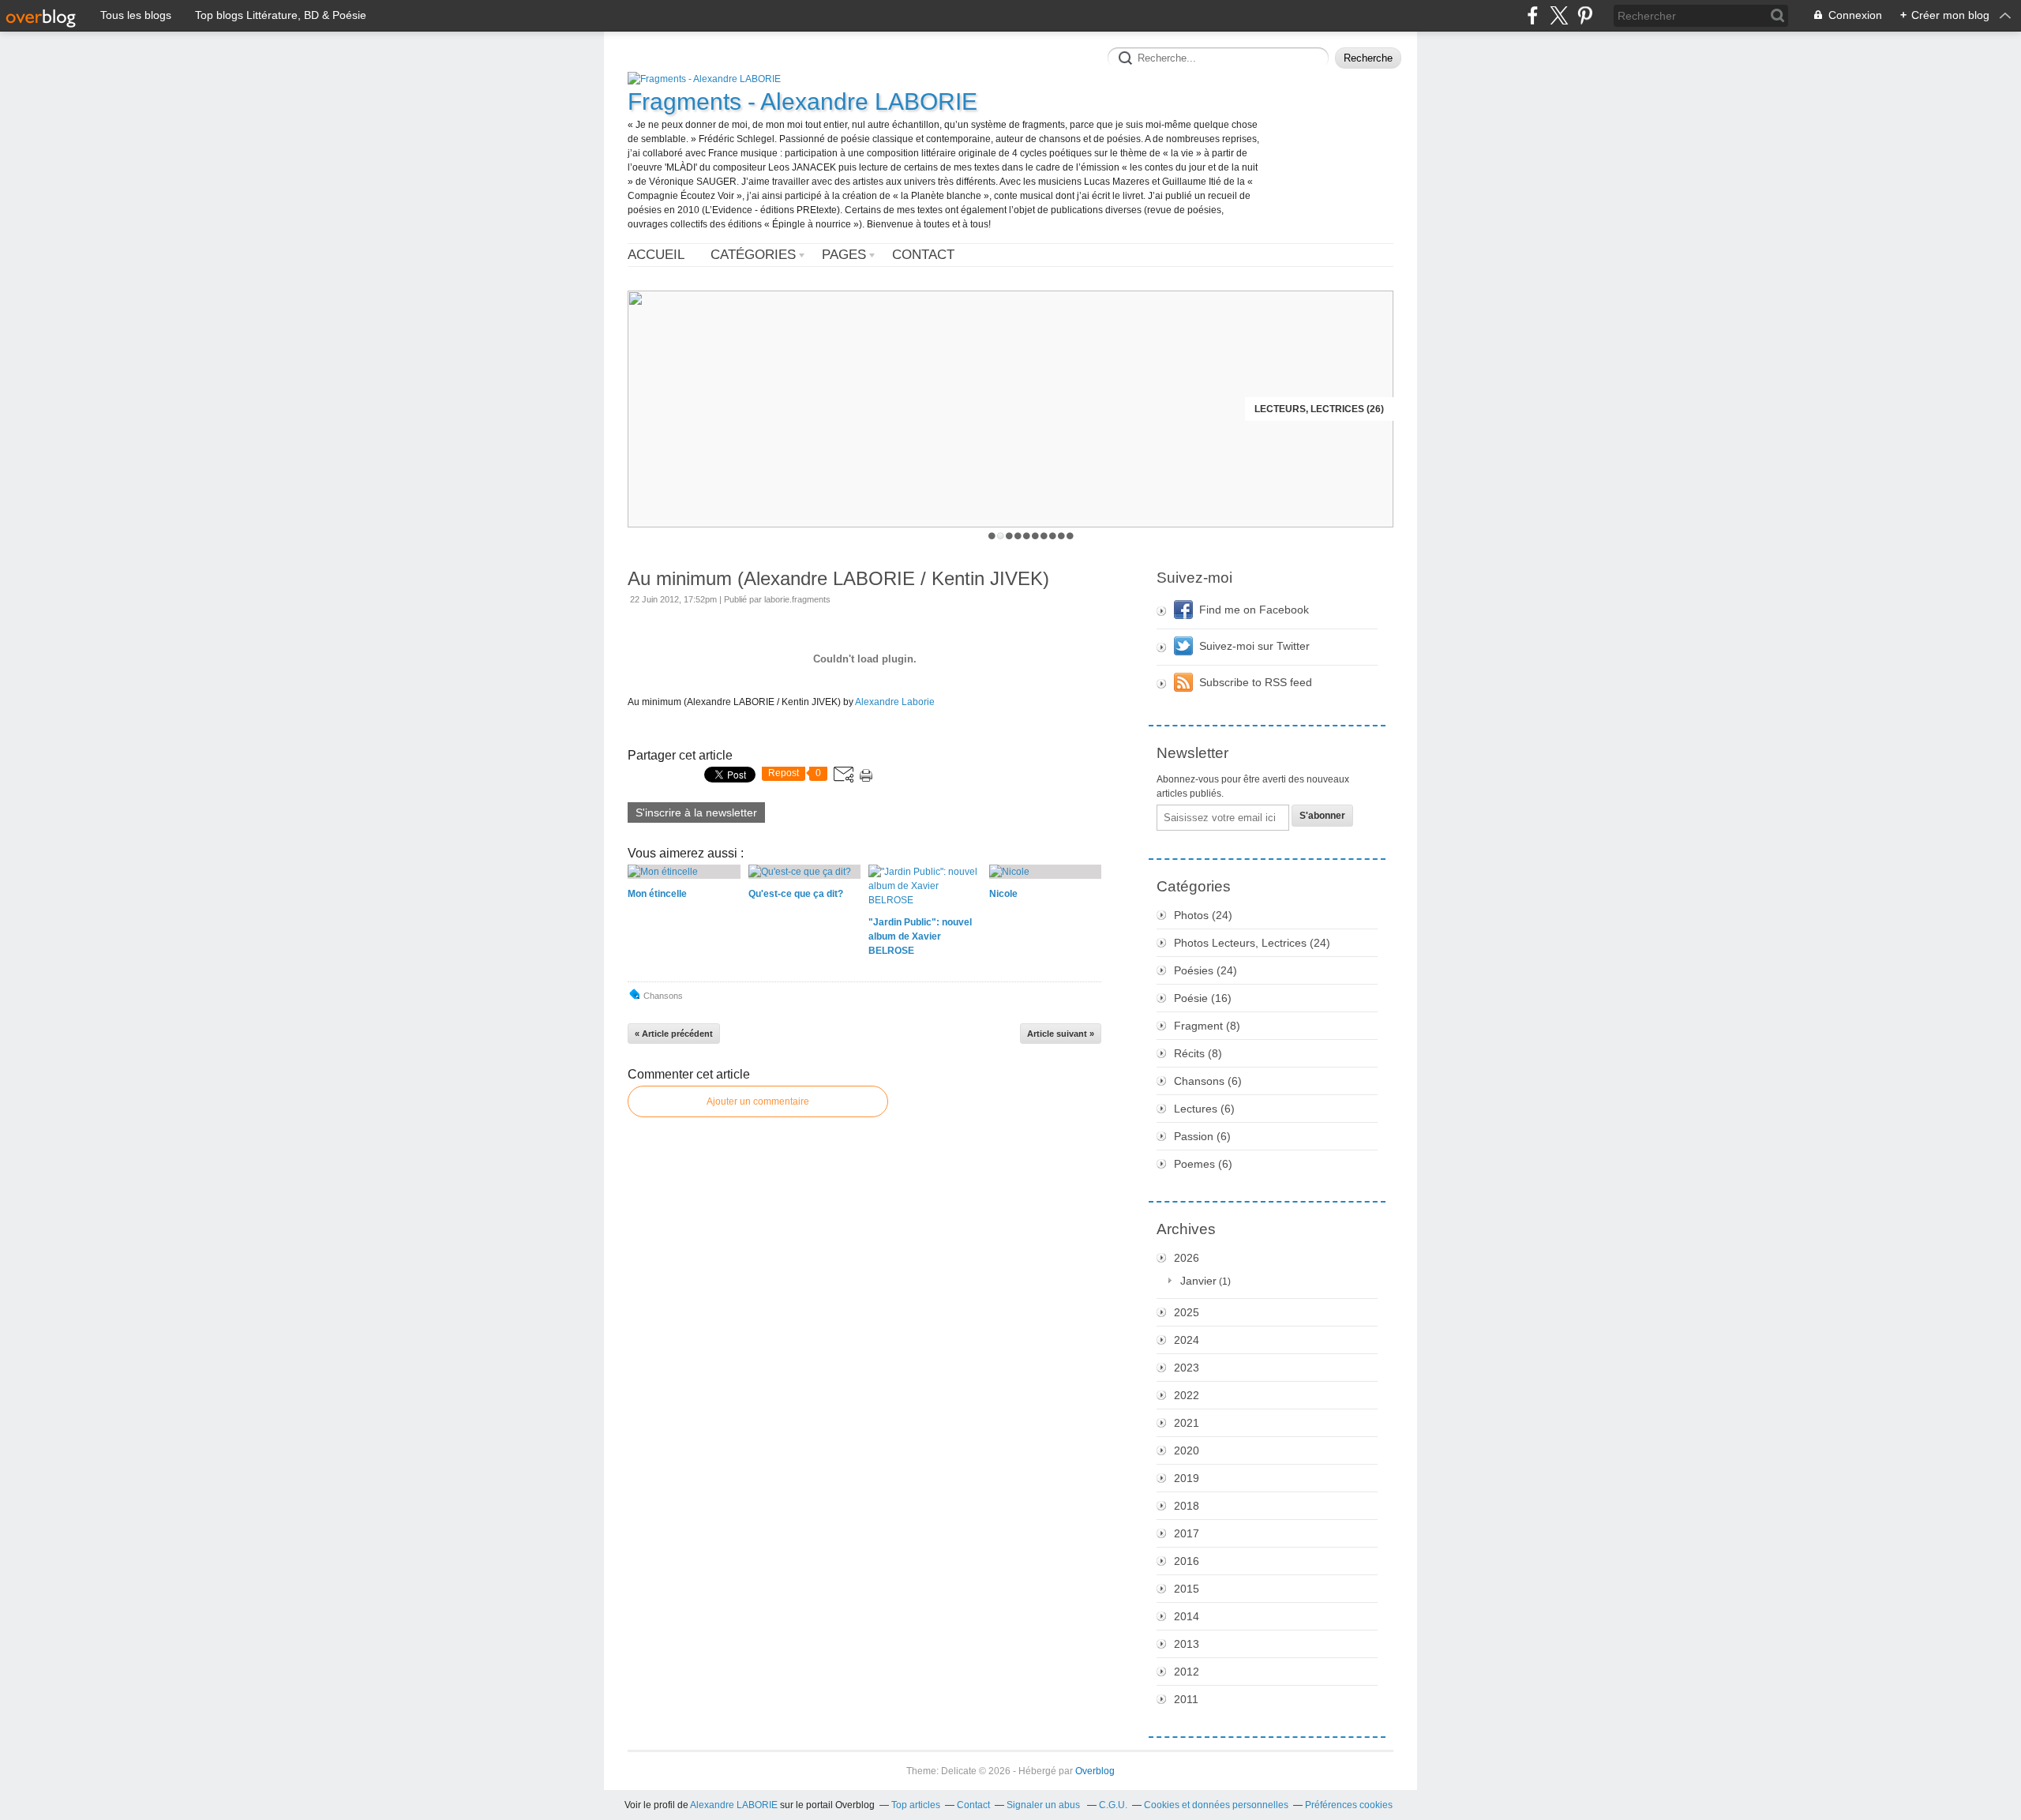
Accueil (656, 255)
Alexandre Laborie (895, 702)
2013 (1187, 1644)
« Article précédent (674, 1034)
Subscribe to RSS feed (1256, 682)
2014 (1187, 1616)
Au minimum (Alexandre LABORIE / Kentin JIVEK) (838, 578)
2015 (1187, 1589)
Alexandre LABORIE (734, 1805)
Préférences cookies (1349, 1805)
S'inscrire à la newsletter (696, 812)
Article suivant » (1061, 1034)
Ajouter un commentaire (758, 1101)
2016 (1187, 1561)
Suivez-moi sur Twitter (1254, 646)
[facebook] (1533, 15)
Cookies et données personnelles (1216, 1805)
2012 (1187, 1672)
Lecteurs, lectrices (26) (1319, 409)
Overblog (1095, 1771)
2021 (1187, 1423)
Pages (844, 255)
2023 (1187, 1368)
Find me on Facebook (1254, 610)
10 (1070, 536)
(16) (1203, 998)
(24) (1203, 915)
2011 (1186, 1699)
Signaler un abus (1044, 1805)
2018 (1187, 1506)
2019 (1187, 1478)
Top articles (916, 1805)
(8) (1207, 1026)
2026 (1187, 1258)
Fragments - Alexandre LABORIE (802, 101)
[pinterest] (1585, 15)
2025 (1187, 1312)
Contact (923, 255)
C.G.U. (1113, 1805)
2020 (1187, 1450)
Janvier (1198, 1281)
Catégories (753, 255)
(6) (1208, 1081)
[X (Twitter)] (1559, 15)
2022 (1187, 1395)
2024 (1187, 1340)
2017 (1187, 1533)
